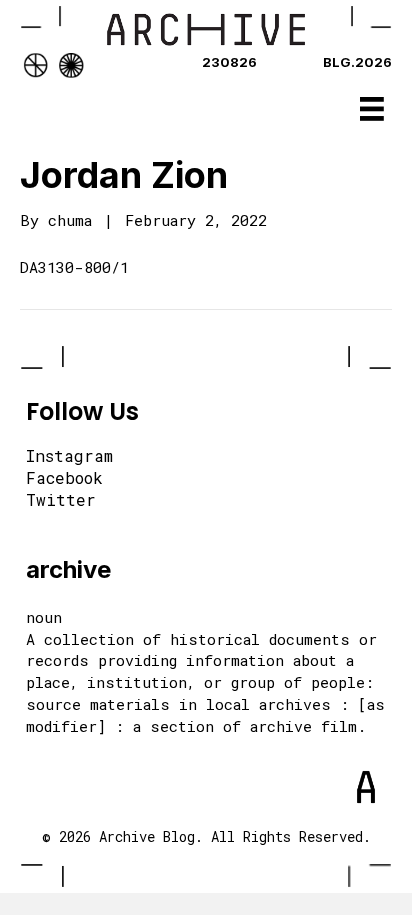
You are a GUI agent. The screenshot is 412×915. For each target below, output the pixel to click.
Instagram (69, 457)
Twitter (61, 501)
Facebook (64, 479)
